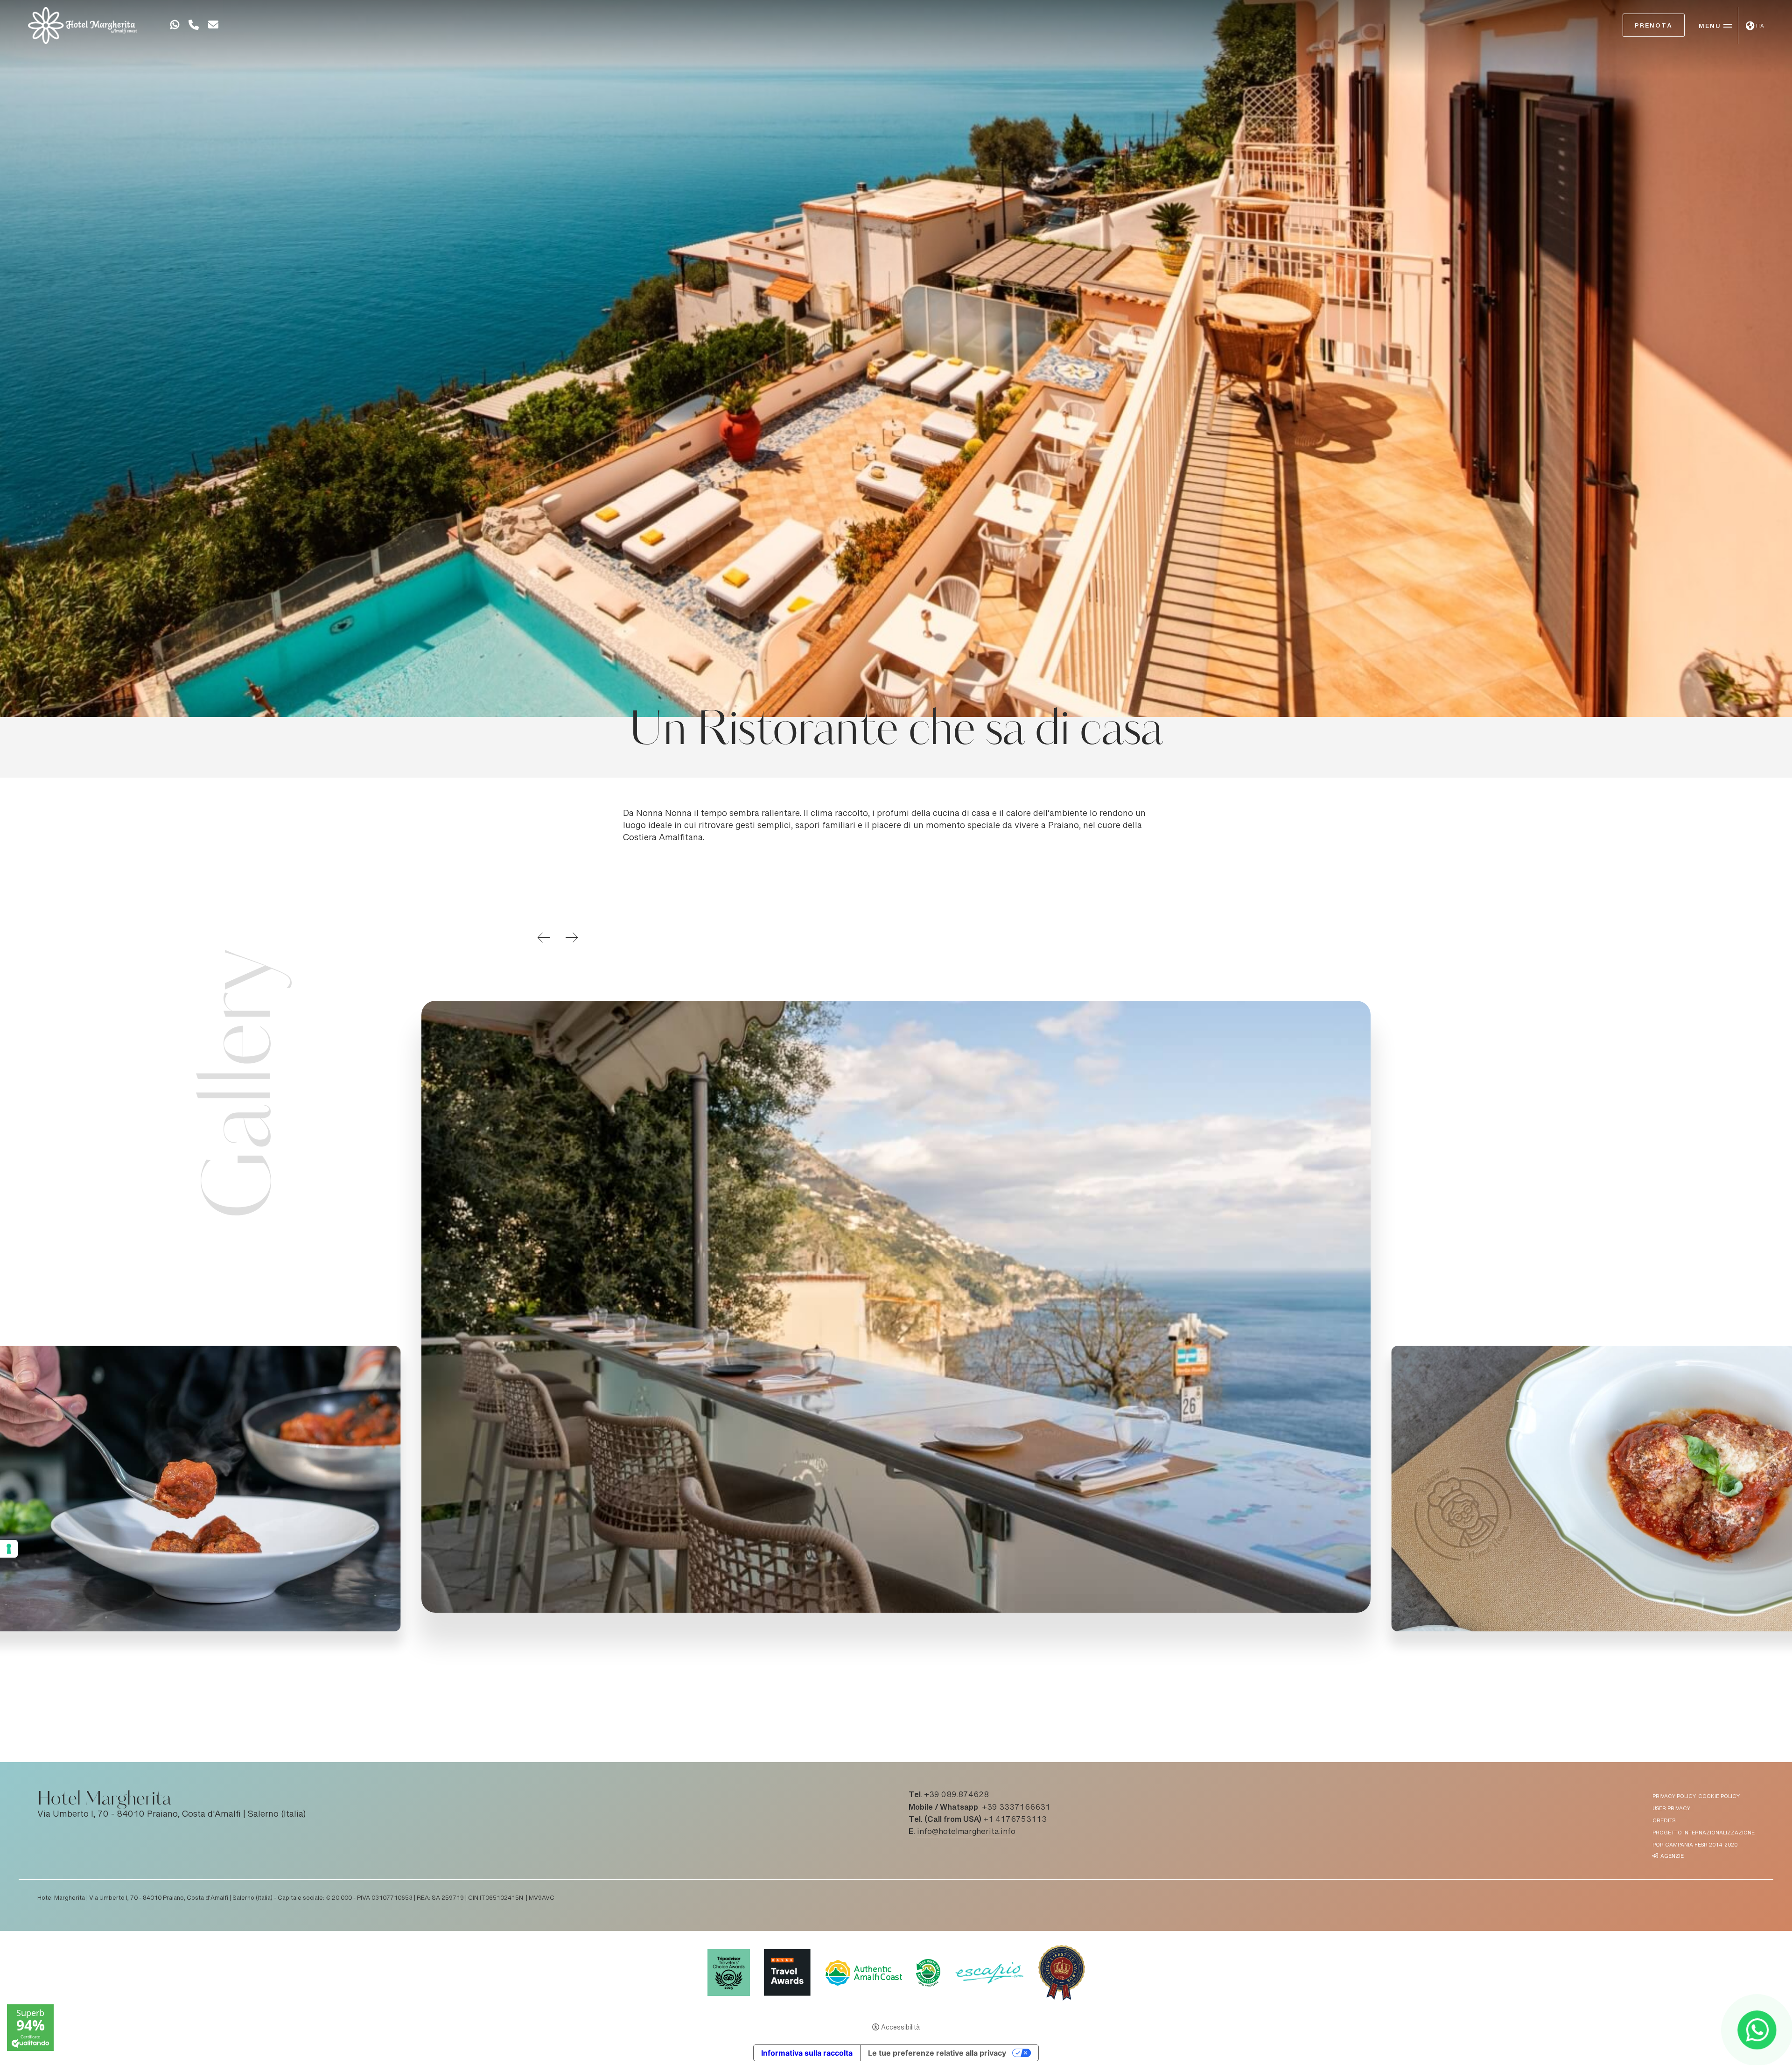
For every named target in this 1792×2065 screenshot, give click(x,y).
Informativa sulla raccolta (807, 2053)
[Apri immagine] (896, 1307)
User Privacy (1671, 1809)
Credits (1664, 1821)
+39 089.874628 (956, 1795)
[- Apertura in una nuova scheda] (175, 27)
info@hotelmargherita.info (966, 1832)
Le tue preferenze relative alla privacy (937, 2053)
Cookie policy (1719, 1797)
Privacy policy (1674, 1797)
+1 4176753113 (1015, 1820)
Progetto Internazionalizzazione (1704, 1833)
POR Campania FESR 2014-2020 (1695, 1845)
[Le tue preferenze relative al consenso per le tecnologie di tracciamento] (9, 1549)
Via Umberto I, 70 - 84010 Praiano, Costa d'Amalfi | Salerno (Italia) (172, 1815)
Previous (544, 938)
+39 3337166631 (1016, 1808)
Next (572, 938)
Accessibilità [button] (900, 2028)
